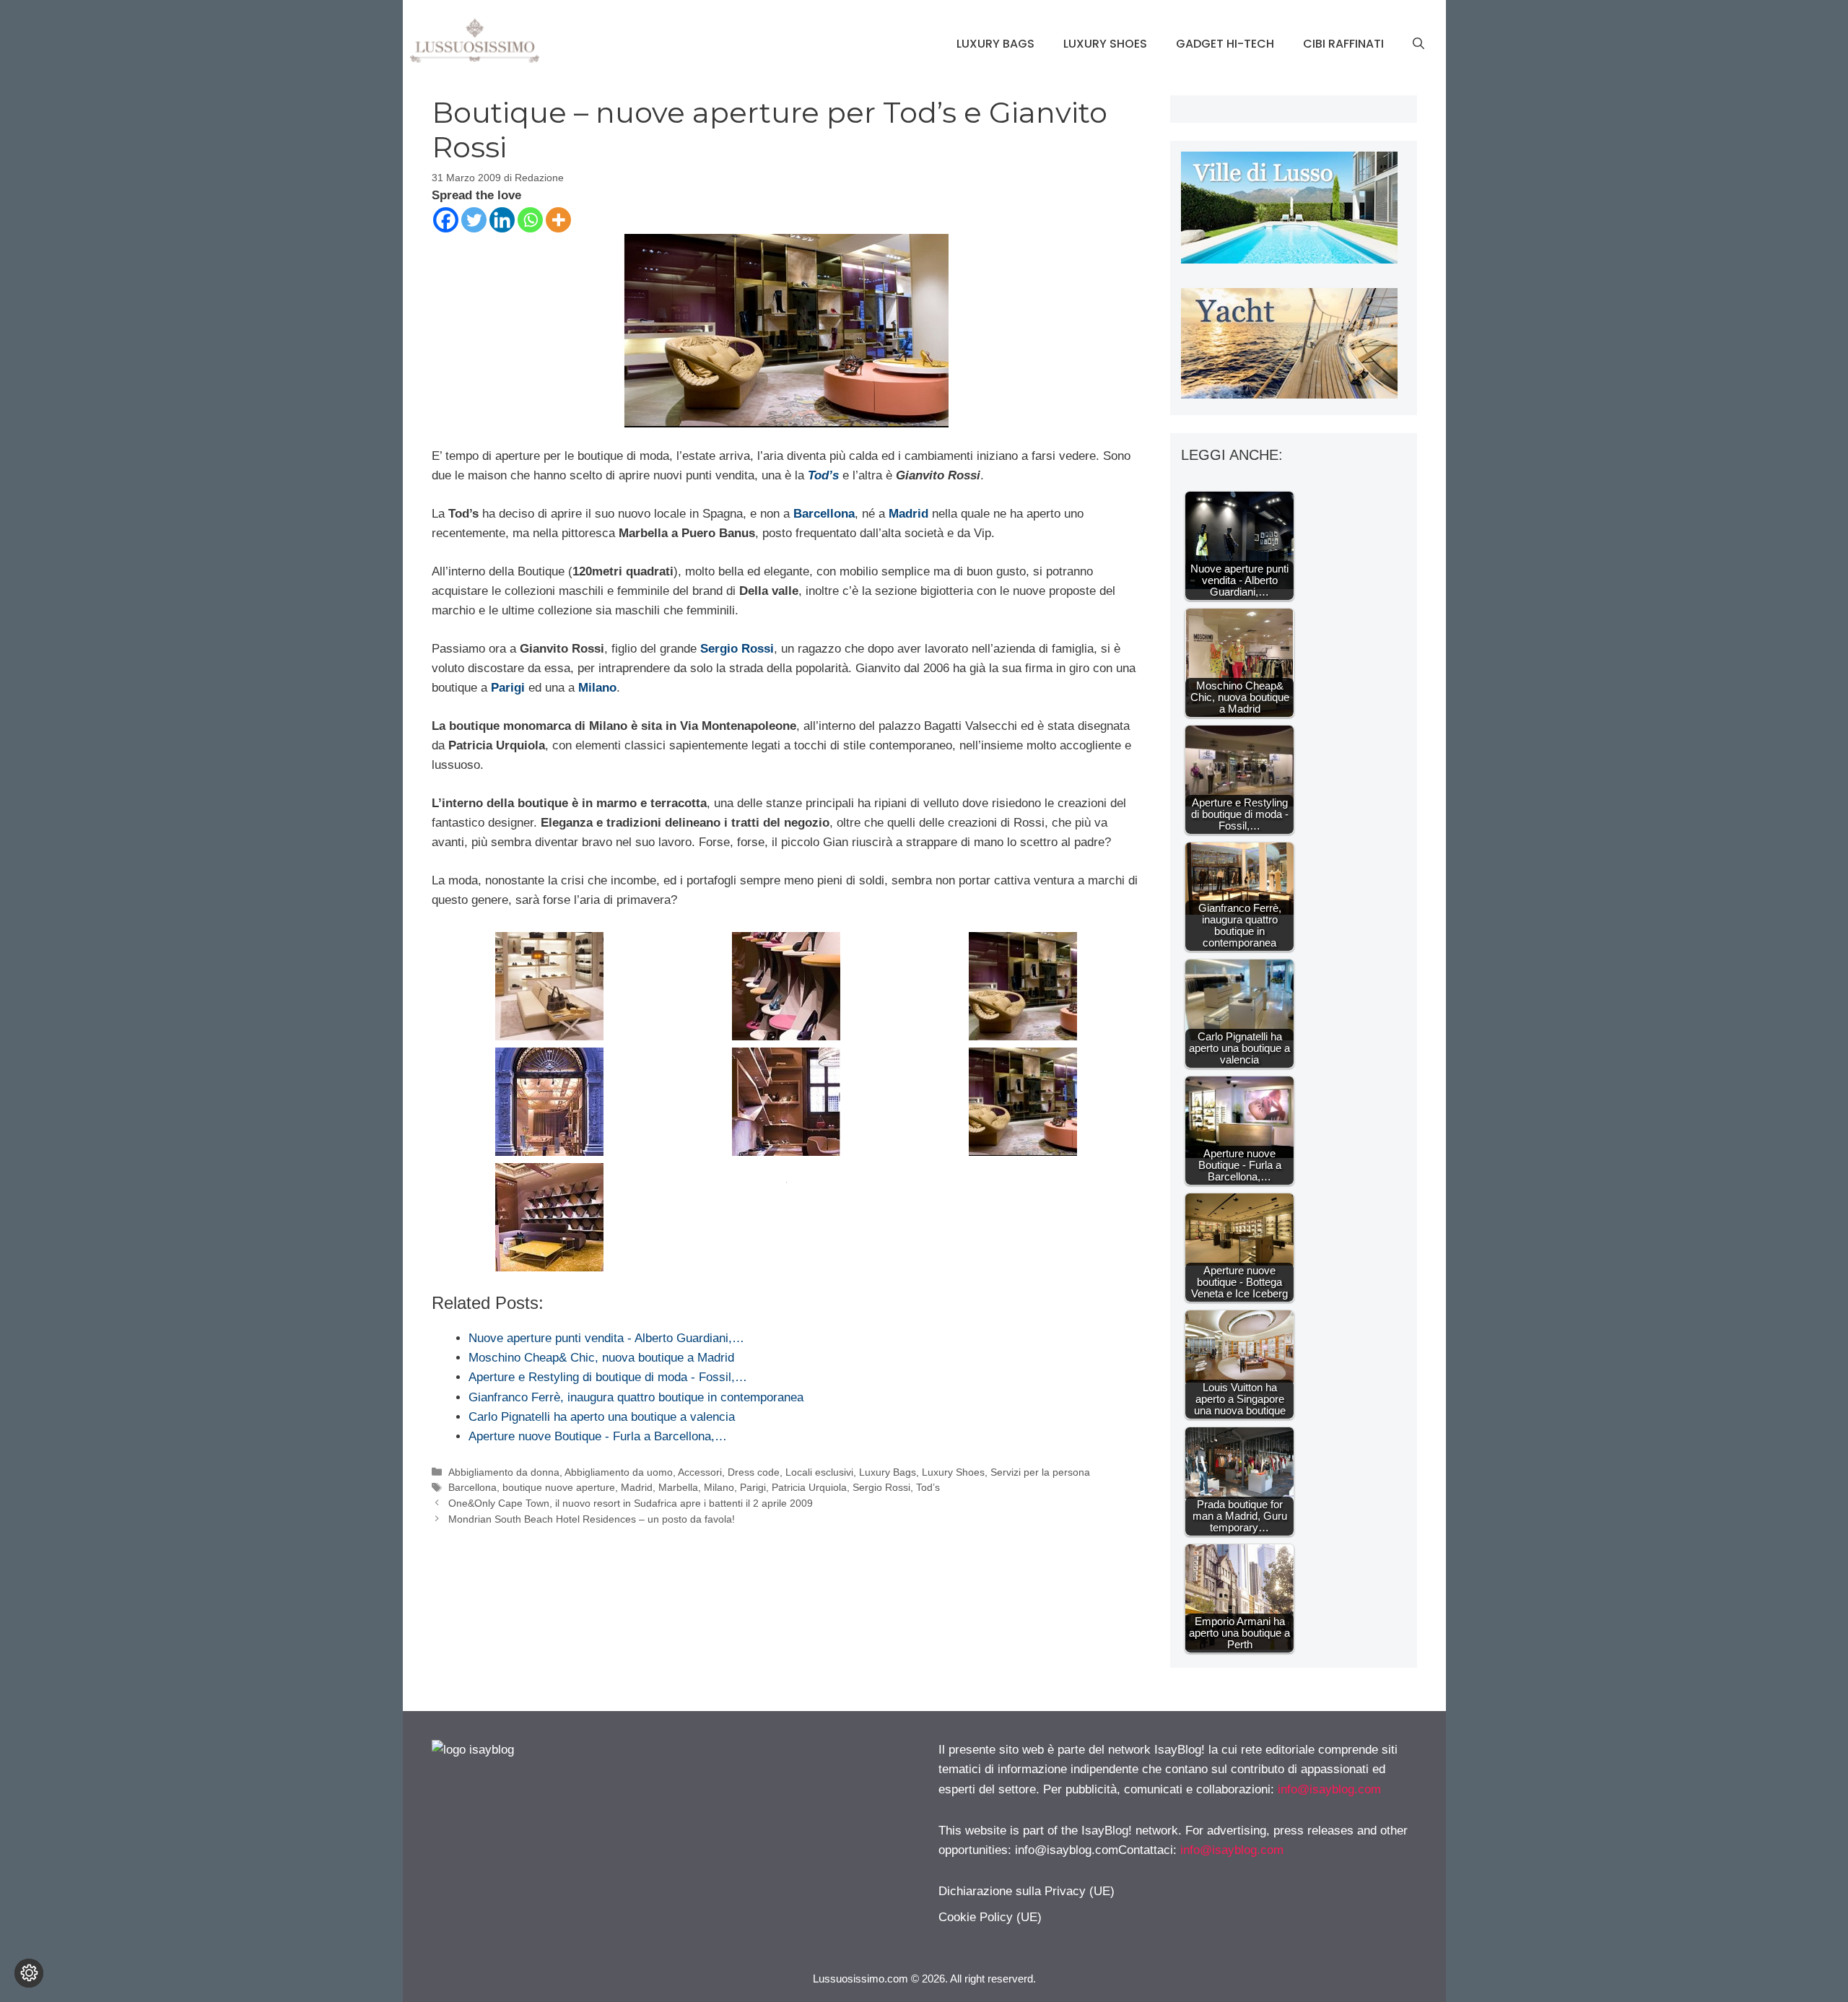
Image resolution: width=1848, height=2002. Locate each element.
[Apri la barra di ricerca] (1418, 44)
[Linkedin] (502, 220)
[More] (558, 220)
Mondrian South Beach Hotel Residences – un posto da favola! (592, 1519)
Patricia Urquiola (809, 1487)
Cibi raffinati (1343, 44)
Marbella (678, 1487)
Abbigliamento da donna (504, 1472)
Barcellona (472, 1487)
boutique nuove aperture (559, 1487)
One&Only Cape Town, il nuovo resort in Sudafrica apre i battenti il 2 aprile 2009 (631, 1503)
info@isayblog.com (1329, 1789)
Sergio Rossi (881, 1487)
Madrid (637, 1487)
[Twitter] (474, 220)
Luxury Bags (995, 44)
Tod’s (928, 1487)
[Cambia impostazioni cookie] (29, 1973)
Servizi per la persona (1040, 1472)
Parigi (753, 1487)
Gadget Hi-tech (1225, 44)
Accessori (700, 1472)
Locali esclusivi (819, 1472)
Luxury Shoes (1105, 44)
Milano (719, 1487)
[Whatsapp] (530, 220)
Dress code (754, 1472)
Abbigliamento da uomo (619, 1472)
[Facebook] (446, 220)
